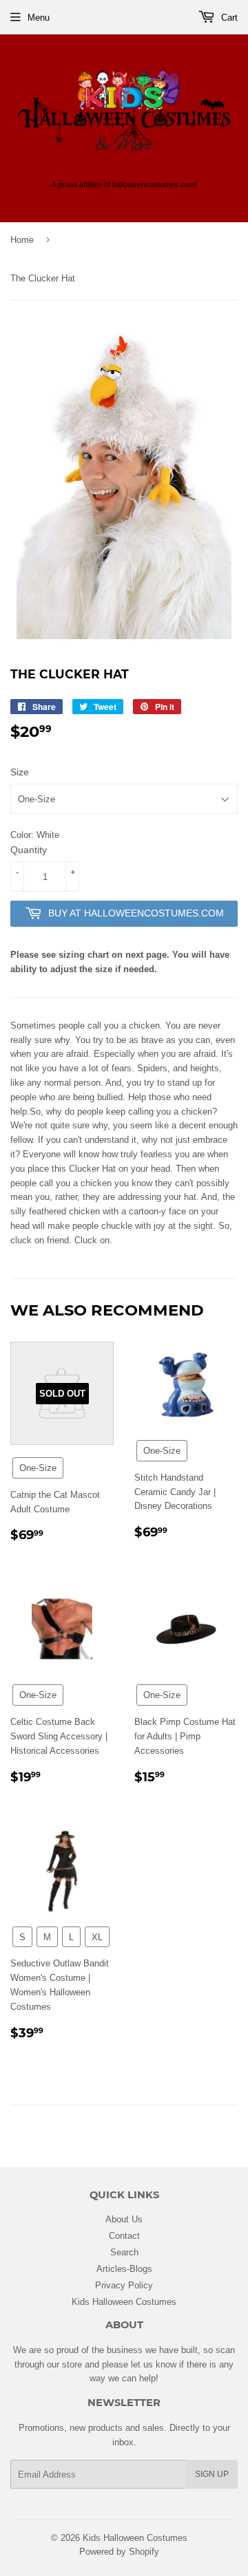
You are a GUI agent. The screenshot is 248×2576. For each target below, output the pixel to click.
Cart (228, 17)
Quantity (29, 850)
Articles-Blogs (124, 2268)
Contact (124, 2235)
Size (20, 772)
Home (22, 239)
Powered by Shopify (119, 2551)
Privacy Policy (124, 2285)
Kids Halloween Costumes (124, 2301)
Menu (39, 17)
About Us (124, 2219)
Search (124, 2252)
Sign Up (212, 2474)
